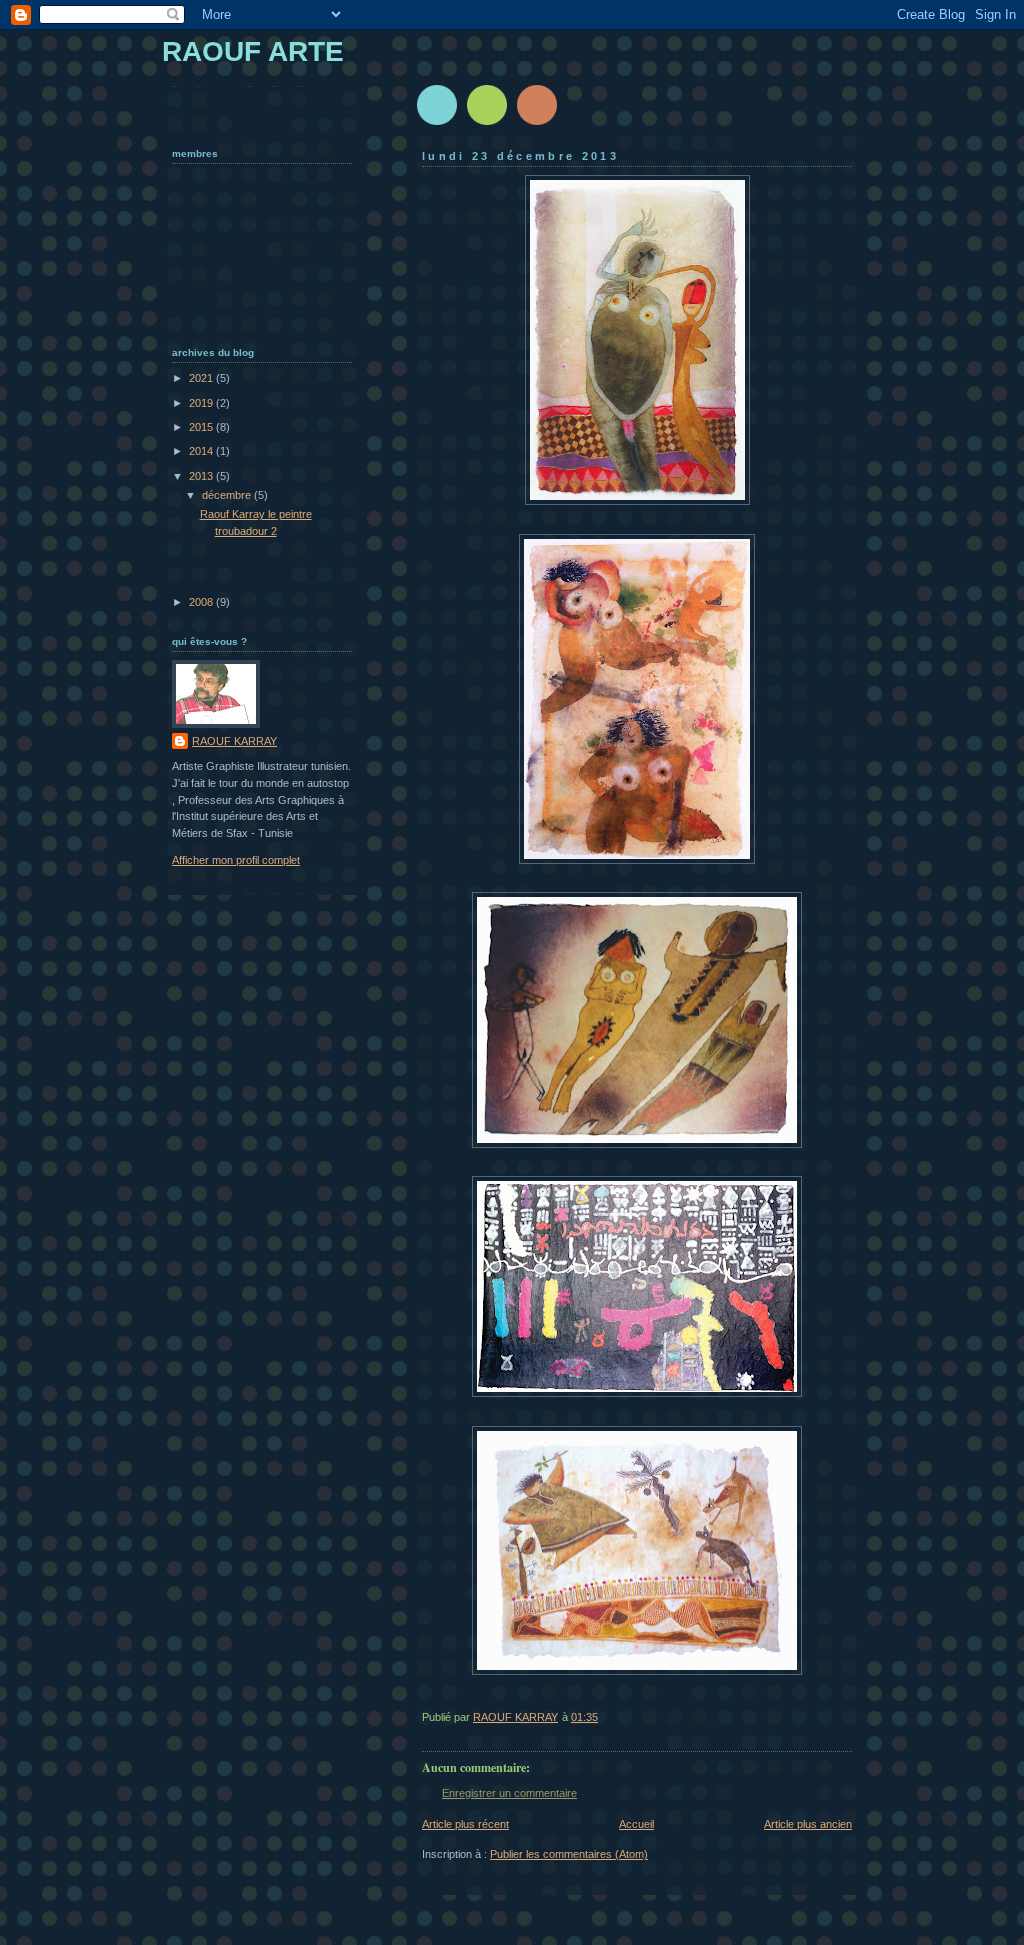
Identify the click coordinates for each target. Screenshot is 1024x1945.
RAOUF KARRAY (234, 741)
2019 (202, 403)
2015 (202, 427)
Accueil (636, 1824)
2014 (202, 451)
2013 (202, 476)
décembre (228, 495)
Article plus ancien (808, 1824)
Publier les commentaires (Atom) (569, 1854)
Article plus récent (465, 1824)
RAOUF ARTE (253, 51)
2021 (202, 378)
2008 (202, 602)
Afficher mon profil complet (236, 860)
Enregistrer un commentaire (509, 1793)
